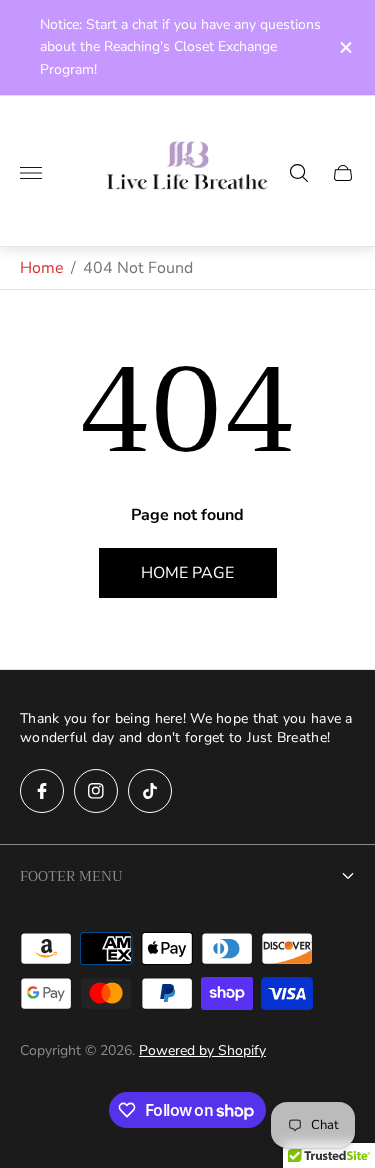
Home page (187, 573)
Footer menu (71, 876)
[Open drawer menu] (31, 173)
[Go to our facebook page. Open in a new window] (42, 791)
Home (42, 268)
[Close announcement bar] (344, 47)
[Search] (299, 173)
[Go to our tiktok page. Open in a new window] (150, 791)
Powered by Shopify (202, 1050)
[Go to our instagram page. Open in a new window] (96, 791)
